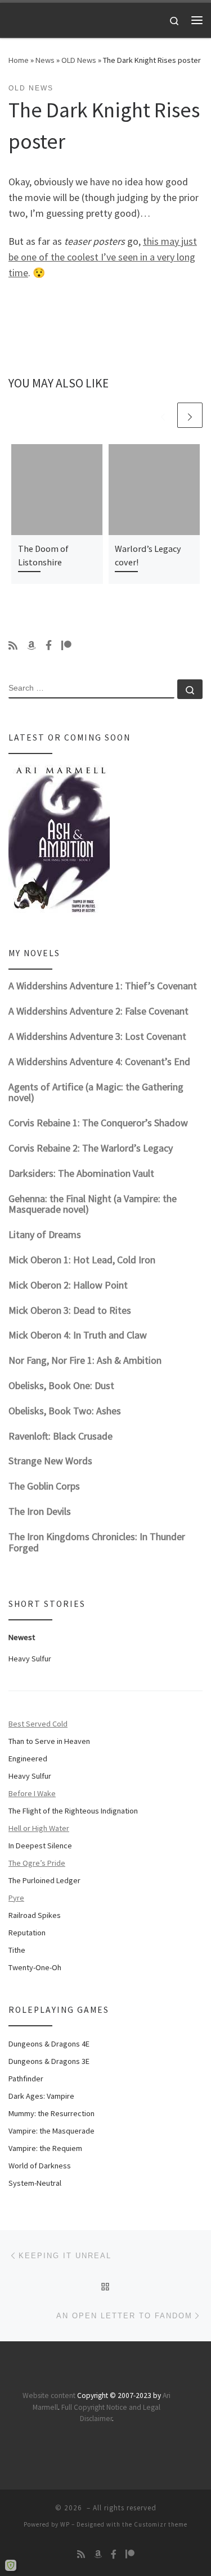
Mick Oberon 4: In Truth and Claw (78, 1335)
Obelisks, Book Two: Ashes (65, 1411)
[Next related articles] (190, 415)
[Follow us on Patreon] (66, 646)
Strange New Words (50, 1461)
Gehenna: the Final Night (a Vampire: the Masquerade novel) (93, 1204)
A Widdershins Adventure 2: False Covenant (98, 1011)
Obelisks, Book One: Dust (61, 1385)
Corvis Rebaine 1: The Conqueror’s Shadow (98, 1123)
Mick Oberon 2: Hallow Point (68, 1285)
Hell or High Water (39, 1828)
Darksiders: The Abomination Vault (81, 1173)
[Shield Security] (11, 2565)
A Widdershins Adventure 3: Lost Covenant (97, 1036)
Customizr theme (161, 2524)
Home (19, 60)
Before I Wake (32, 1793)
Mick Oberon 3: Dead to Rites (70, 1310)
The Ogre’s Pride (37, 1863)
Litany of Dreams (45, 1234)
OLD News (79, 60)
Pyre (16, 1898)
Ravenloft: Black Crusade (60, 1436)
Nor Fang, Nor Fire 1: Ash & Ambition (85, 1360)
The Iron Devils (40, 1511)
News (45, 60)
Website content (49, 2395)
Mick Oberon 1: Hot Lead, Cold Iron (82, 1260)
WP (65, 2524)
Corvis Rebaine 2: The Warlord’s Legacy (91, 1148)
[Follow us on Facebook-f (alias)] (49, 646)
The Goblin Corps (44, 1486)
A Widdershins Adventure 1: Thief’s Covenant (103, 986)
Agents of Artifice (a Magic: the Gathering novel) (96, 1092)
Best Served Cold (38, 1724)
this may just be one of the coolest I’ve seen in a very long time (103, 257)
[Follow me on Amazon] (32, 646)
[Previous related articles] (163, 415)
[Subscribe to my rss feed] (13, 646)
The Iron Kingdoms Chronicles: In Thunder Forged (97, 1542)
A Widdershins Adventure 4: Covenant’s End (99, 1061)
